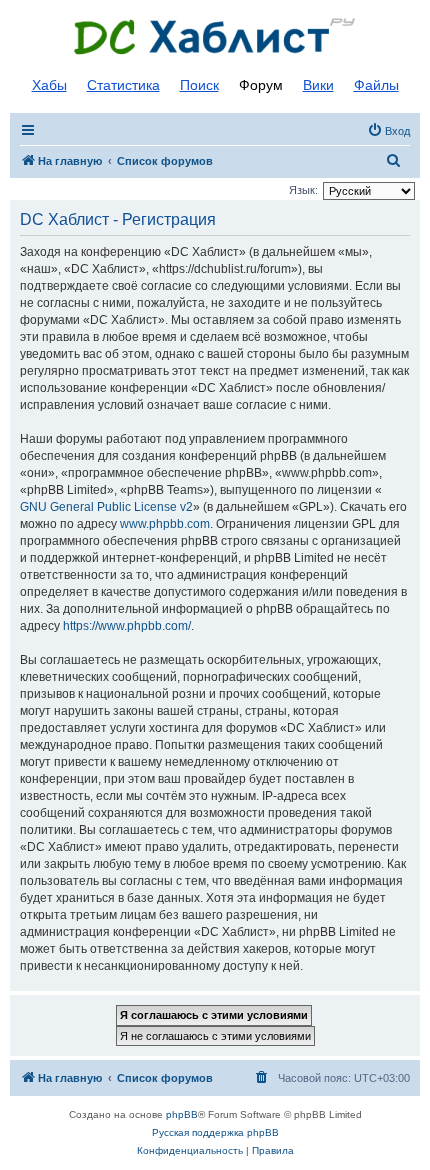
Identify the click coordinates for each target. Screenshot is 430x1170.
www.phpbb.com (165, 524)
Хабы (49, 85)
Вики (318, 85)
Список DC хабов (215, 37)
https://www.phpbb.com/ (127, 626)
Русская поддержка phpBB (215, 1132)
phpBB (182, 1114)
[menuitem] (388, 131)
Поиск (199, 85)
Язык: (303, 190)
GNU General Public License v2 (106, 507)
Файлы (376, 85)
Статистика (123, 85)
